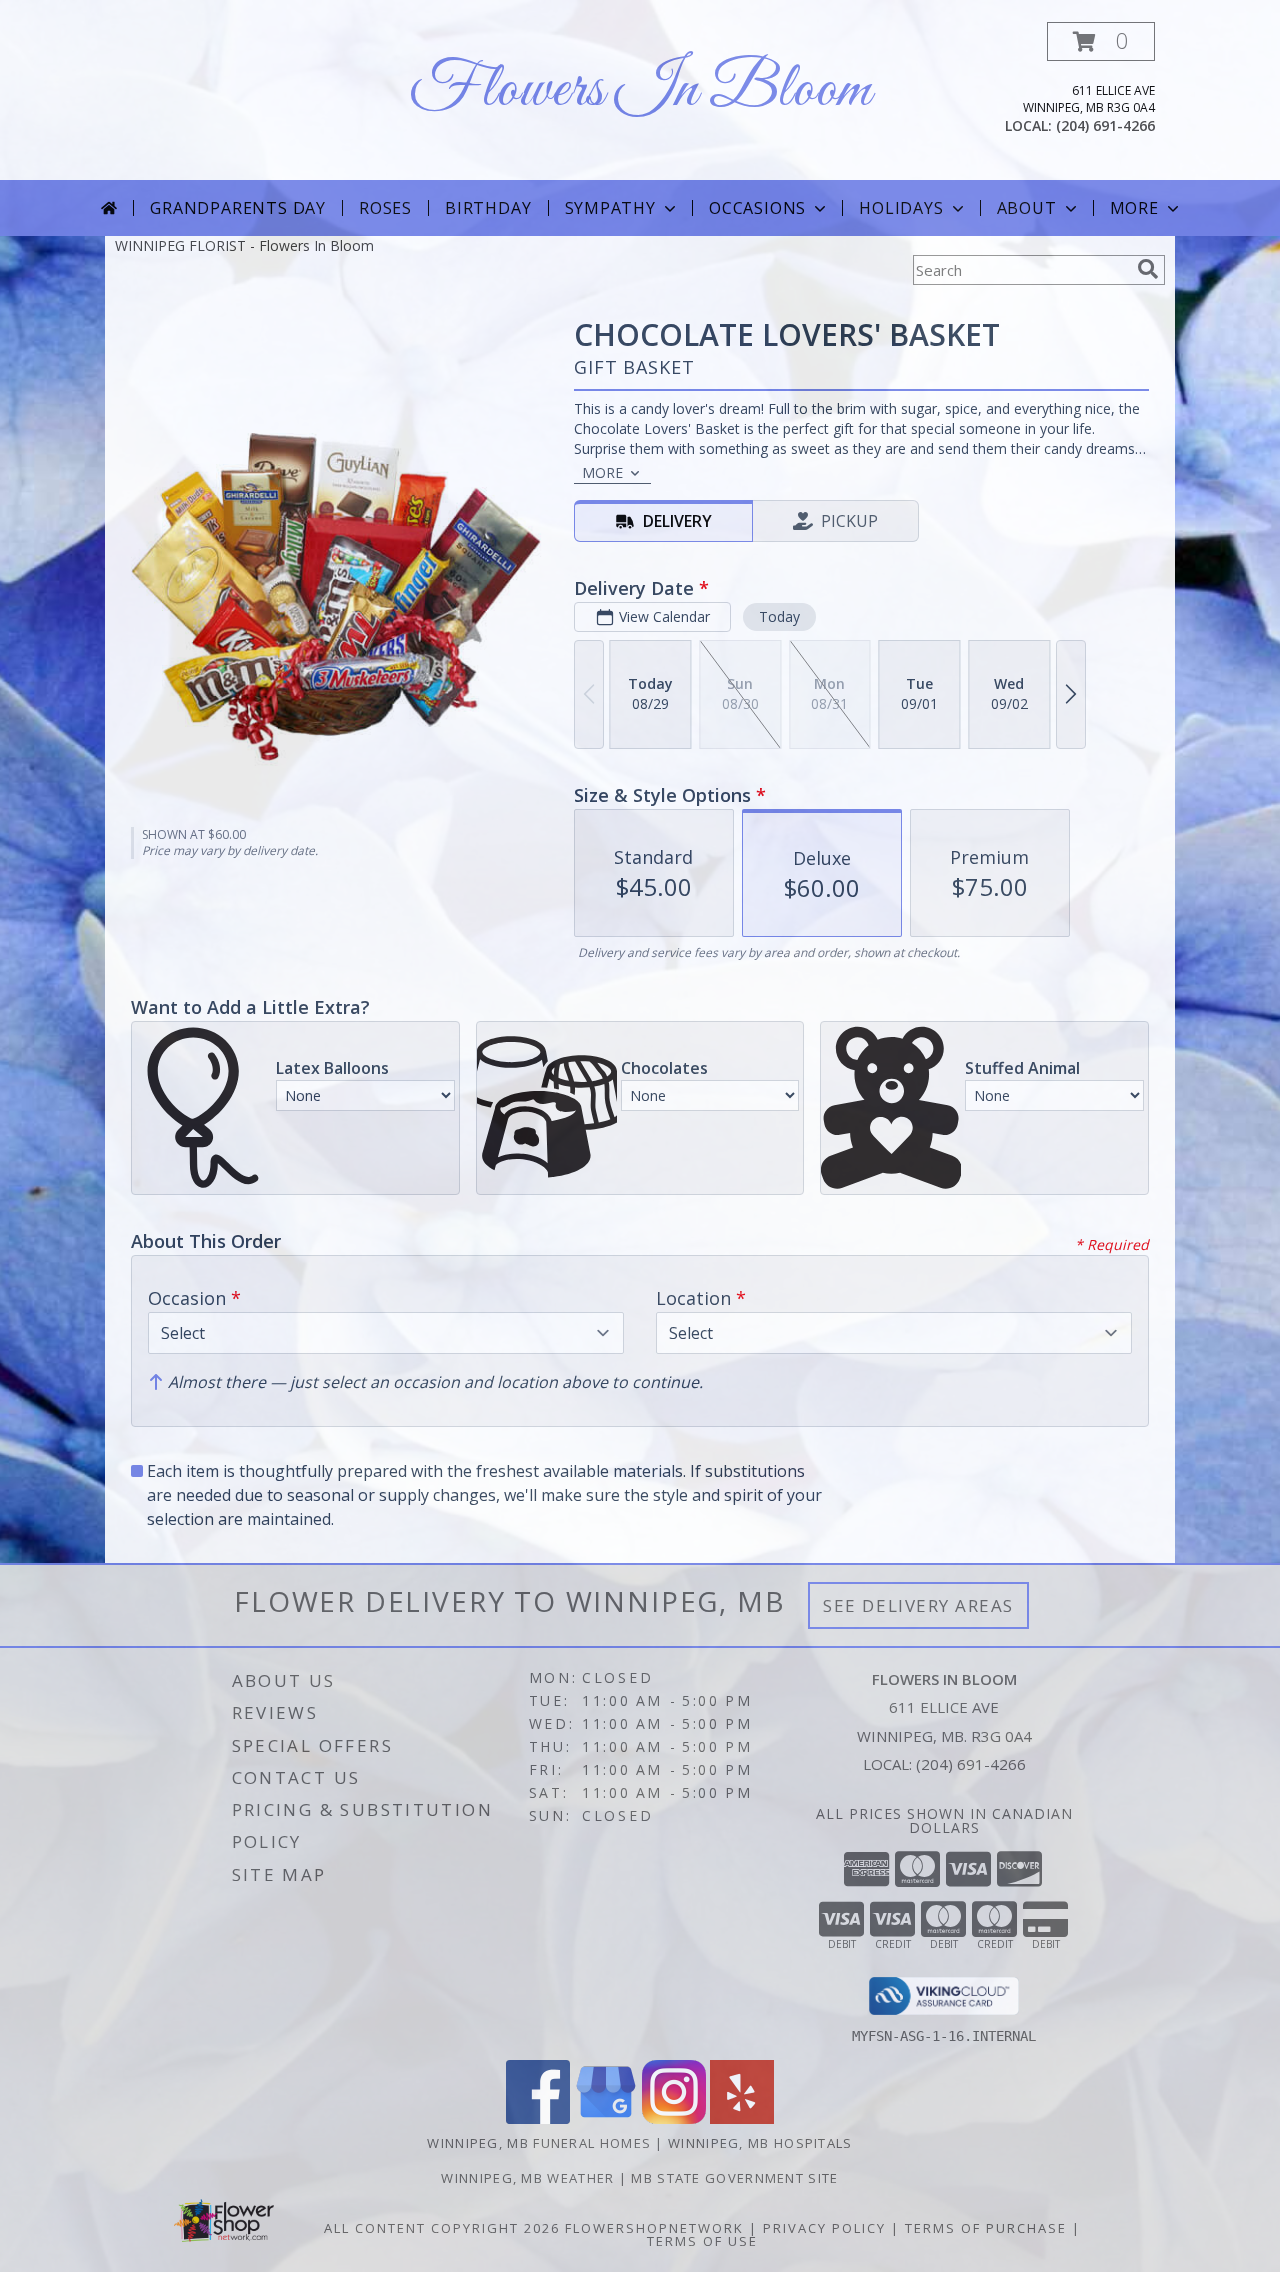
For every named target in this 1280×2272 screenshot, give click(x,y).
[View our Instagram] (674, 2118)
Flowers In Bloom (640, 90)
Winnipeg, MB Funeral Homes (539, 2143)
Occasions (757, 208)
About (1027, 208)
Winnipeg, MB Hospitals (760, 2143)
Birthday (488, 208)
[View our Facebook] (538, 2118)
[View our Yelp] (742, 2118)
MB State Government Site (734, 2178)
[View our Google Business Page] (606, 2118)
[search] (1148, 269)
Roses (385, 208)
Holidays (901, 208)
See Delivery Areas (918, 1605)
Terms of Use (702, 2241)
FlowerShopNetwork (654, 2228)
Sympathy (610, 208)
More (1134, 208)
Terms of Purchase (986, 2228)
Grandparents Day (238, 208)
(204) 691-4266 (1105, 125)
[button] (1101, 41)
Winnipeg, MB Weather (527, 2178)
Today (779, 616)
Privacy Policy (824, 2228)
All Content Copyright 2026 (442, 2228)
